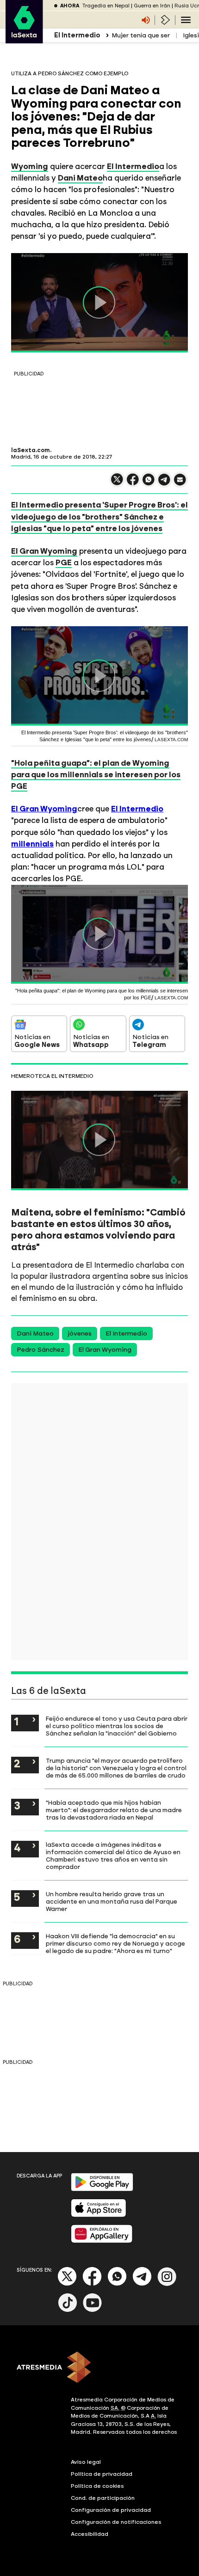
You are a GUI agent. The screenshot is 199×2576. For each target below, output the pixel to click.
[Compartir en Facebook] (133, 483)
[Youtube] (93, 2310)
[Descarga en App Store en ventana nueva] (99, 2215)
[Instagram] (167, 2284)
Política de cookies (97, 2486)
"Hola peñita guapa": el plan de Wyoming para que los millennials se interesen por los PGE (96, 774)
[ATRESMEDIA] (99, 2368)
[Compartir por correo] (180, 484)
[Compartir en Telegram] (164, 484)
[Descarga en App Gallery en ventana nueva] (102, 2241)
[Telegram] (142, 2284)
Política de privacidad (102, 2474)
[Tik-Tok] (68, 2310)
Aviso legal (86, 2462)
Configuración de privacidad (111, 2510)
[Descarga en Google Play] (102, 2189)
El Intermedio (133, 166)
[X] (117, 483)
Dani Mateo (80, 178)
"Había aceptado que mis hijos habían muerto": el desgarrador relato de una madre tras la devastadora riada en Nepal (114, 1810)
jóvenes (80, 1333)
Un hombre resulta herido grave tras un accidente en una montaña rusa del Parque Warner (112, 1901)
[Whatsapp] (117, 2284)
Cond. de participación (103, 2498)
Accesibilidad (90, 2534)
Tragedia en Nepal (106, 6)
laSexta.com (31, 450)
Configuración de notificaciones (116, 2522)
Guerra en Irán (152, 6)
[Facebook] (92, 2284)
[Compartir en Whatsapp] (149, 483)
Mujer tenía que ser (141, 35)
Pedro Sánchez (40, 1350)
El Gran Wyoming (44, 551)
